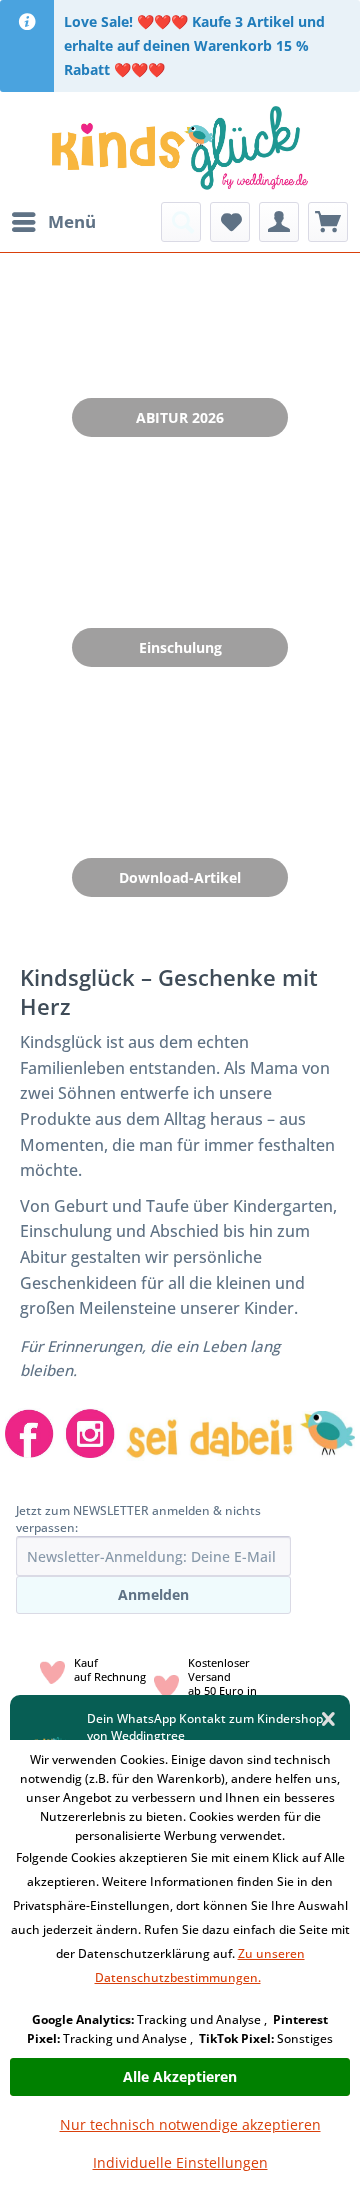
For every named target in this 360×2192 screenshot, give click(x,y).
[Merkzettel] (230, 222)
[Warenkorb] (328, 222)
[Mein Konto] (279, 222)
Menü (72, 221)
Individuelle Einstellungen (180, 2162)
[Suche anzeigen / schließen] (181, 222)
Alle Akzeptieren (180, 2076)
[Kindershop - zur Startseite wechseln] (179, 147)
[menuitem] (53, 222)
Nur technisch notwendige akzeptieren (190, 2124)
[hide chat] (328, 1719)
